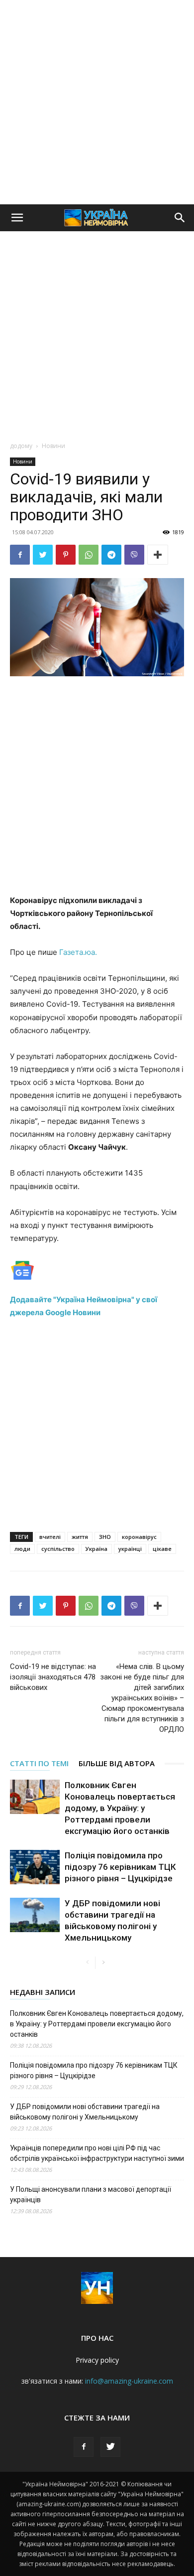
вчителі (50, 1537)
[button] (17, 218)
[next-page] (103, 1963)
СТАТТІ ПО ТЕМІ (39, 1763)
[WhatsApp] (89, 555)
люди (22, 1549)
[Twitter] (43, 555)
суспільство (58, 1549)
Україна (97, 1549)
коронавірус (139, 1537)
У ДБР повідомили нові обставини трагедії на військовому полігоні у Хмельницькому (85, 2112)
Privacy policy (97, 2360)
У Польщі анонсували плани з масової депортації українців (91, 2195)
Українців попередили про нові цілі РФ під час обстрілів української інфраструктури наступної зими (97, 2153)
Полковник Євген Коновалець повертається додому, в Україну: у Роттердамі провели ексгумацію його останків (120, 1808)
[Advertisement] (97, 102)
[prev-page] (87, 1963)
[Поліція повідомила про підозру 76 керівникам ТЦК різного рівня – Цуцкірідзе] (35, 1867)
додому (21, 446)
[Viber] (134, 555)
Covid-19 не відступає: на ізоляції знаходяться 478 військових (53, 1677)
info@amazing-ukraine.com (129, 2381)
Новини (53, 446)
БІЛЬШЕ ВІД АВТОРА (117, 1763)
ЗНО (105, 1537)
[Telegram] (111, 555)
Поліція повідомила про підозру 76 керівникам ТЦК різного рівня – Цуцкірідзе (120, 1867)
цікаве (162, 1549)
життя (80, 1537)
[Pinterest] (66, 555)
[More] (158, 555)
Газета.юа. (78, 952)
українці (130, 1549)
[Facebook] (20, 555)
